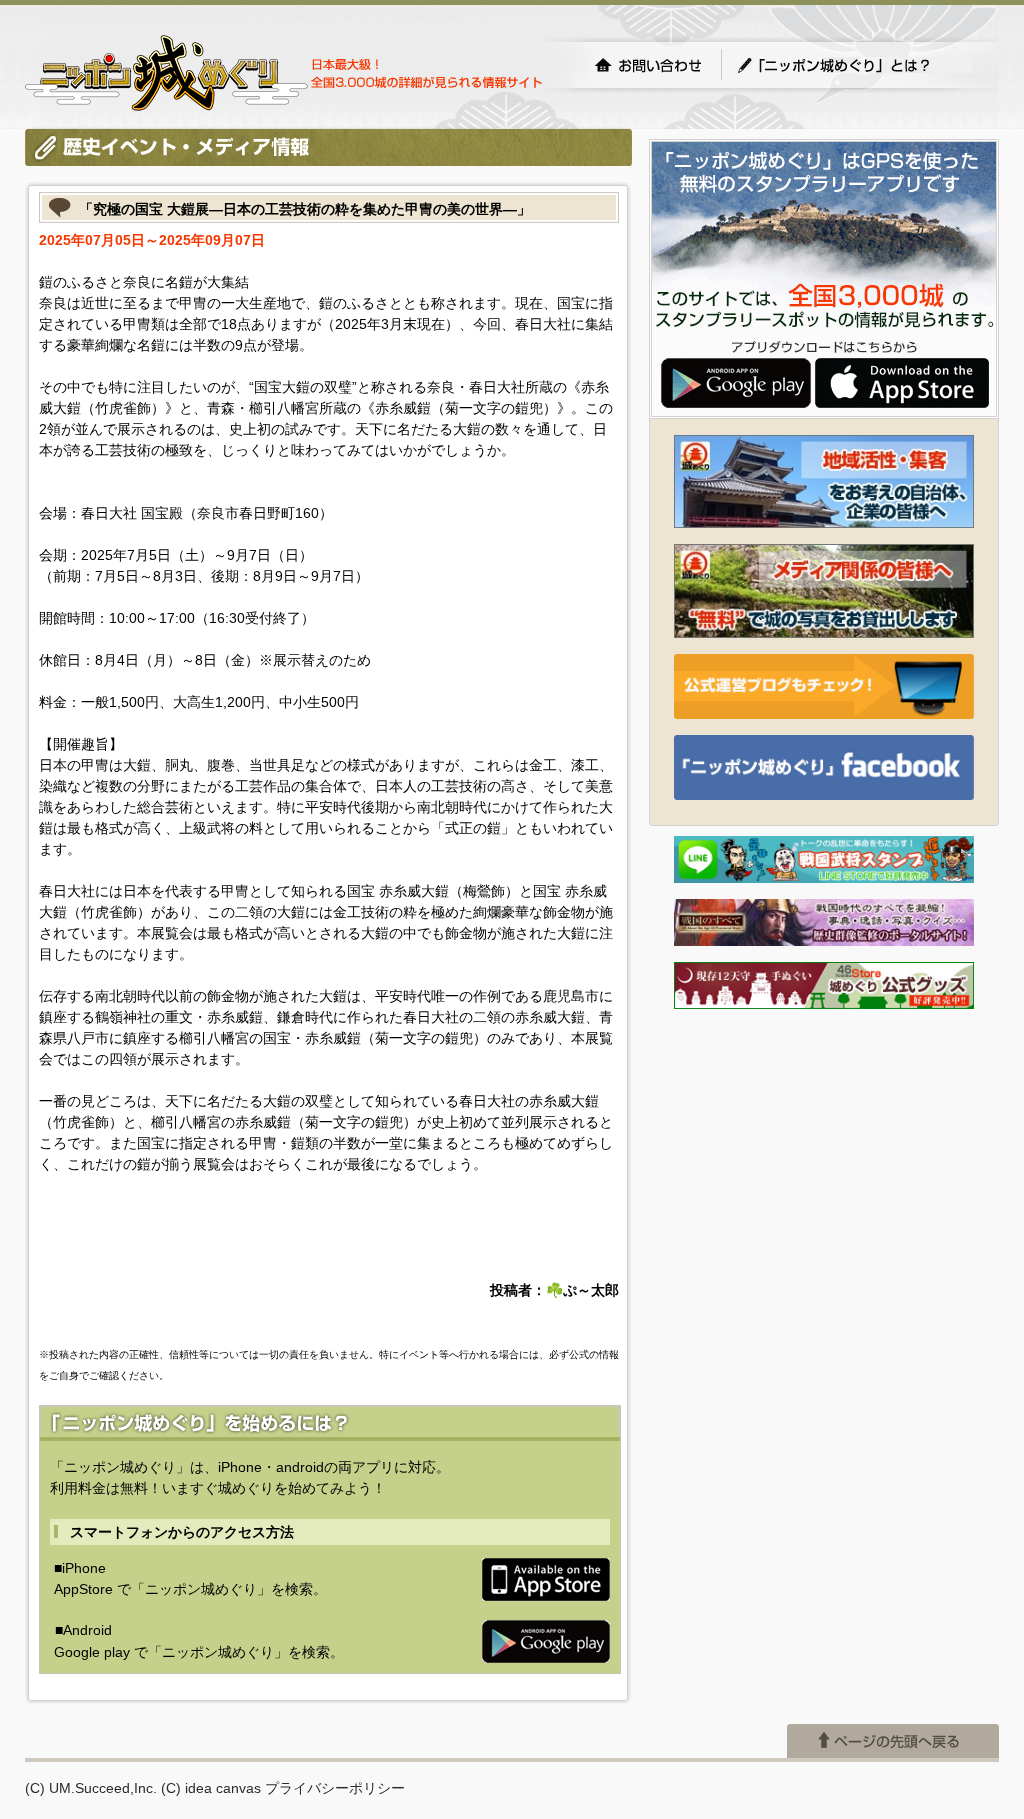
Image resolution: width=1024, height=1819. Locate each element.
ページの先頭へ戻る (893, 1741)
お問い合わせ (648, 65)
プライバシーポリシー (335, 1788)
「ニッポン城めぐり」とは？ (854, 65)
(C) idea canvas (211, 1788)
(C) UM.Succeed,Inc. (91, 1788)
